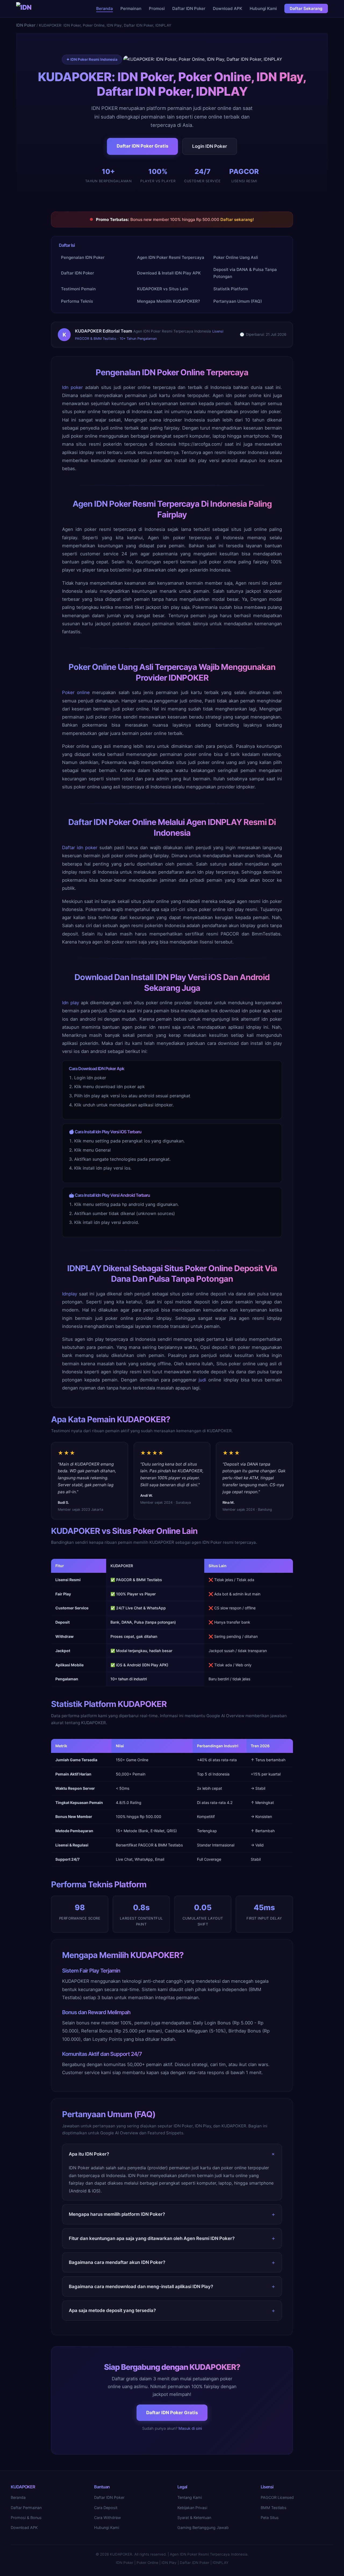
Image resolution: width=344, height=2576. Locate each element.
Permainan (131, 8)
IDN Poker (26, 25)
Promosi (157, 8)
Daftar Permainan (26, 2508)
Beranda (105, 8)
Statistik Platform (231, 289)
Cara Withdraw (107, 2518)
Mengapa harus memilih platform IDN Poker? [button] (117, 2214)
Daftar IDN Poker (189, 8)
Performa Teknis (77, 301)
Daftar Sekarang (306, 8)
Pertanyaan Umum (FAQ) (238, 301)
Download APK (227, 8)
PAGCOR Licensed (277, 2497)
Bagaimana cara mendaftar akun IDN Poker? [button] (117, 2262)
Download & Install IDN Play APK (169, 273)
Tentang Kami (190, 2497)
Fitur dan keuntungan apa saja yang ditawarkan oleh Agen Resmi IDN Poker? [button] (152, 2238)
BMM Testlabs (274, 2508)
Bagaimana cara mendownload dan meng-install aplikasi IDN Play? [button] (141, 2286)
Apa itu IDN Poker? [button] (89, 2154)
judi (202, 1380)
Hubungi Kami (263, 8)
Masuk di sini (190, 2428)
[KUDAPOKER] (25, 9)
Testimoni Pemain (78, 289)
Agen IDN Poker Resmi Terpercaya (171, 257)
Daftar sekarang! (237, 219)
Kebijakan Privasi (192, 2508)
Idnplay (70, 1294)
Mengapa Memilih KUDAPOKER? (169, 301)
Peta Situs (270, 2518)
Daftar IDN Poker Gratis (142, 146)
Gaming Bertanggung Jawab (203, 2527)
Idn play (71, 1003)
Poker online (76, 692)
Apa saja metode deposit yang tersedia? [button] (112, 2310)
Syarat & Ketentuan (194, 2518)
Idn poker (72, 387)
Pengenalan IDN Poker (83, 257)
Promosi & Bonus (26, 2518)
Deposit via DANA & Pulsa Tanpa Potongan (245, 273)
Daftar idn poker (80, 848)
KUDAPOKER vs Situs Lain (163, 289)
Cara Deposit (106, 2508)
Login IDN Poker (210, 146)
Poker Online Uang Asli (236, 257)
